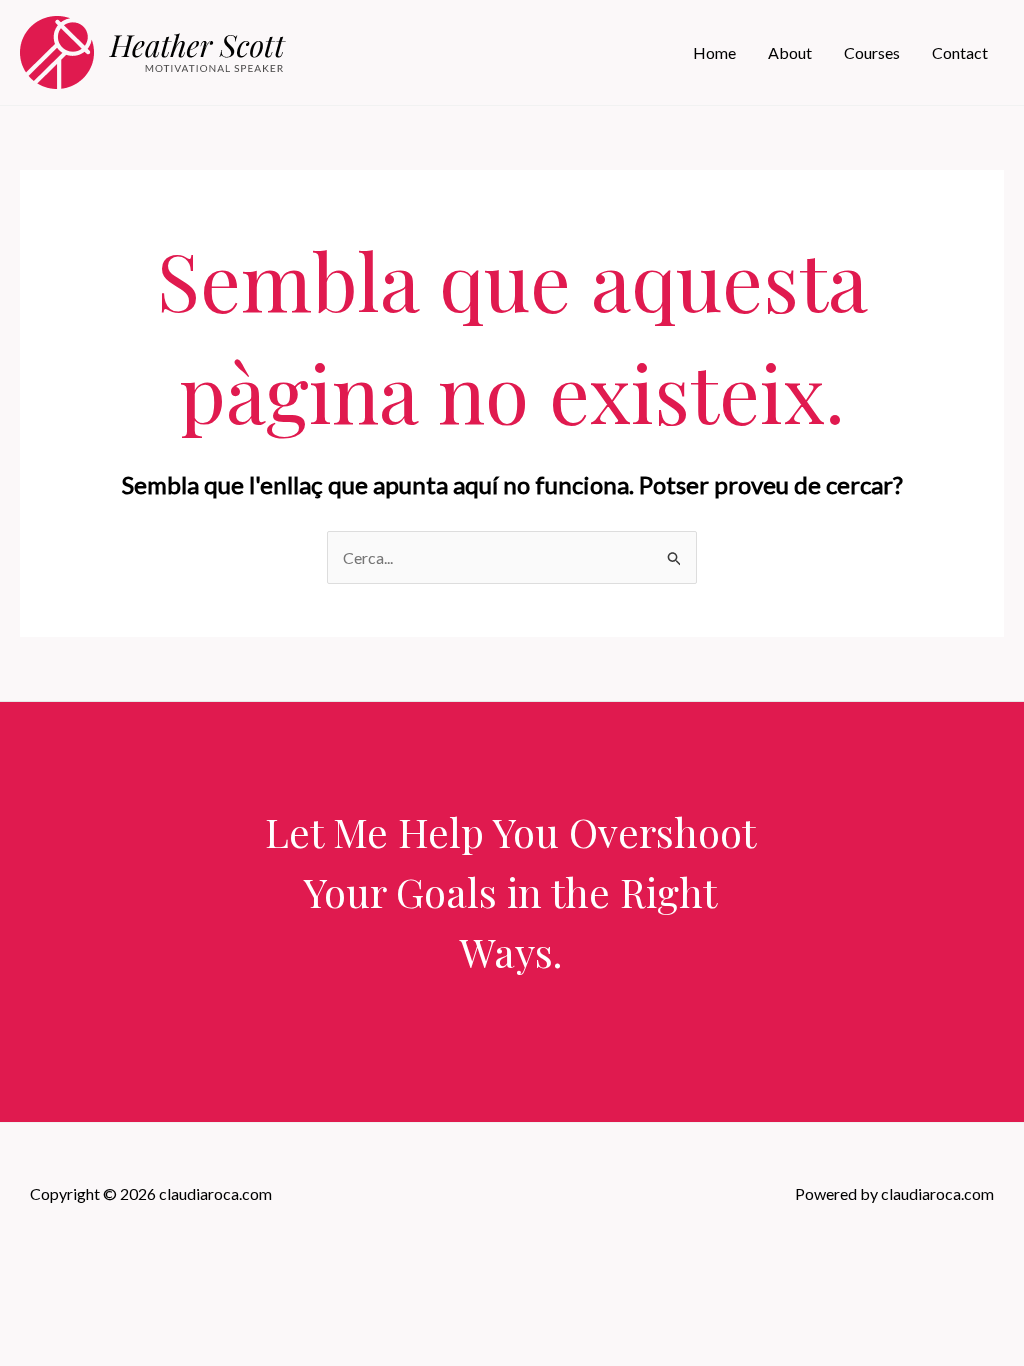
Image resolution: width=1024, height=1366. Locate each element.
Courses (872, 52)
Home (714, 52)
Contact (960, 52)
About (790, 52)
